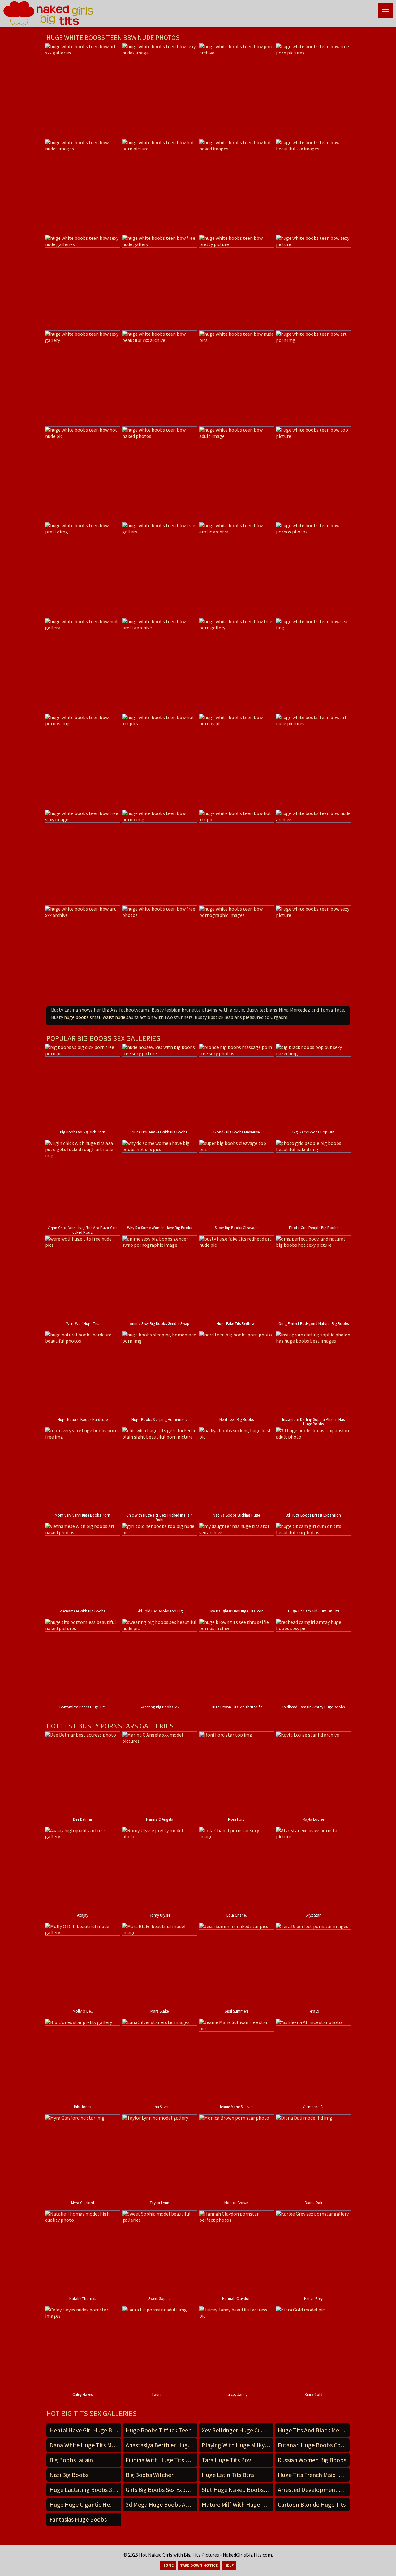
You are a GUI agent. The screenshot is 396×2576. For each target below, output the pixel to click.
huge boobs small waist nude (95, 1017)
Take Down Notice (199, 2565)
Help (229, 2565)
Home (168, 2565)
